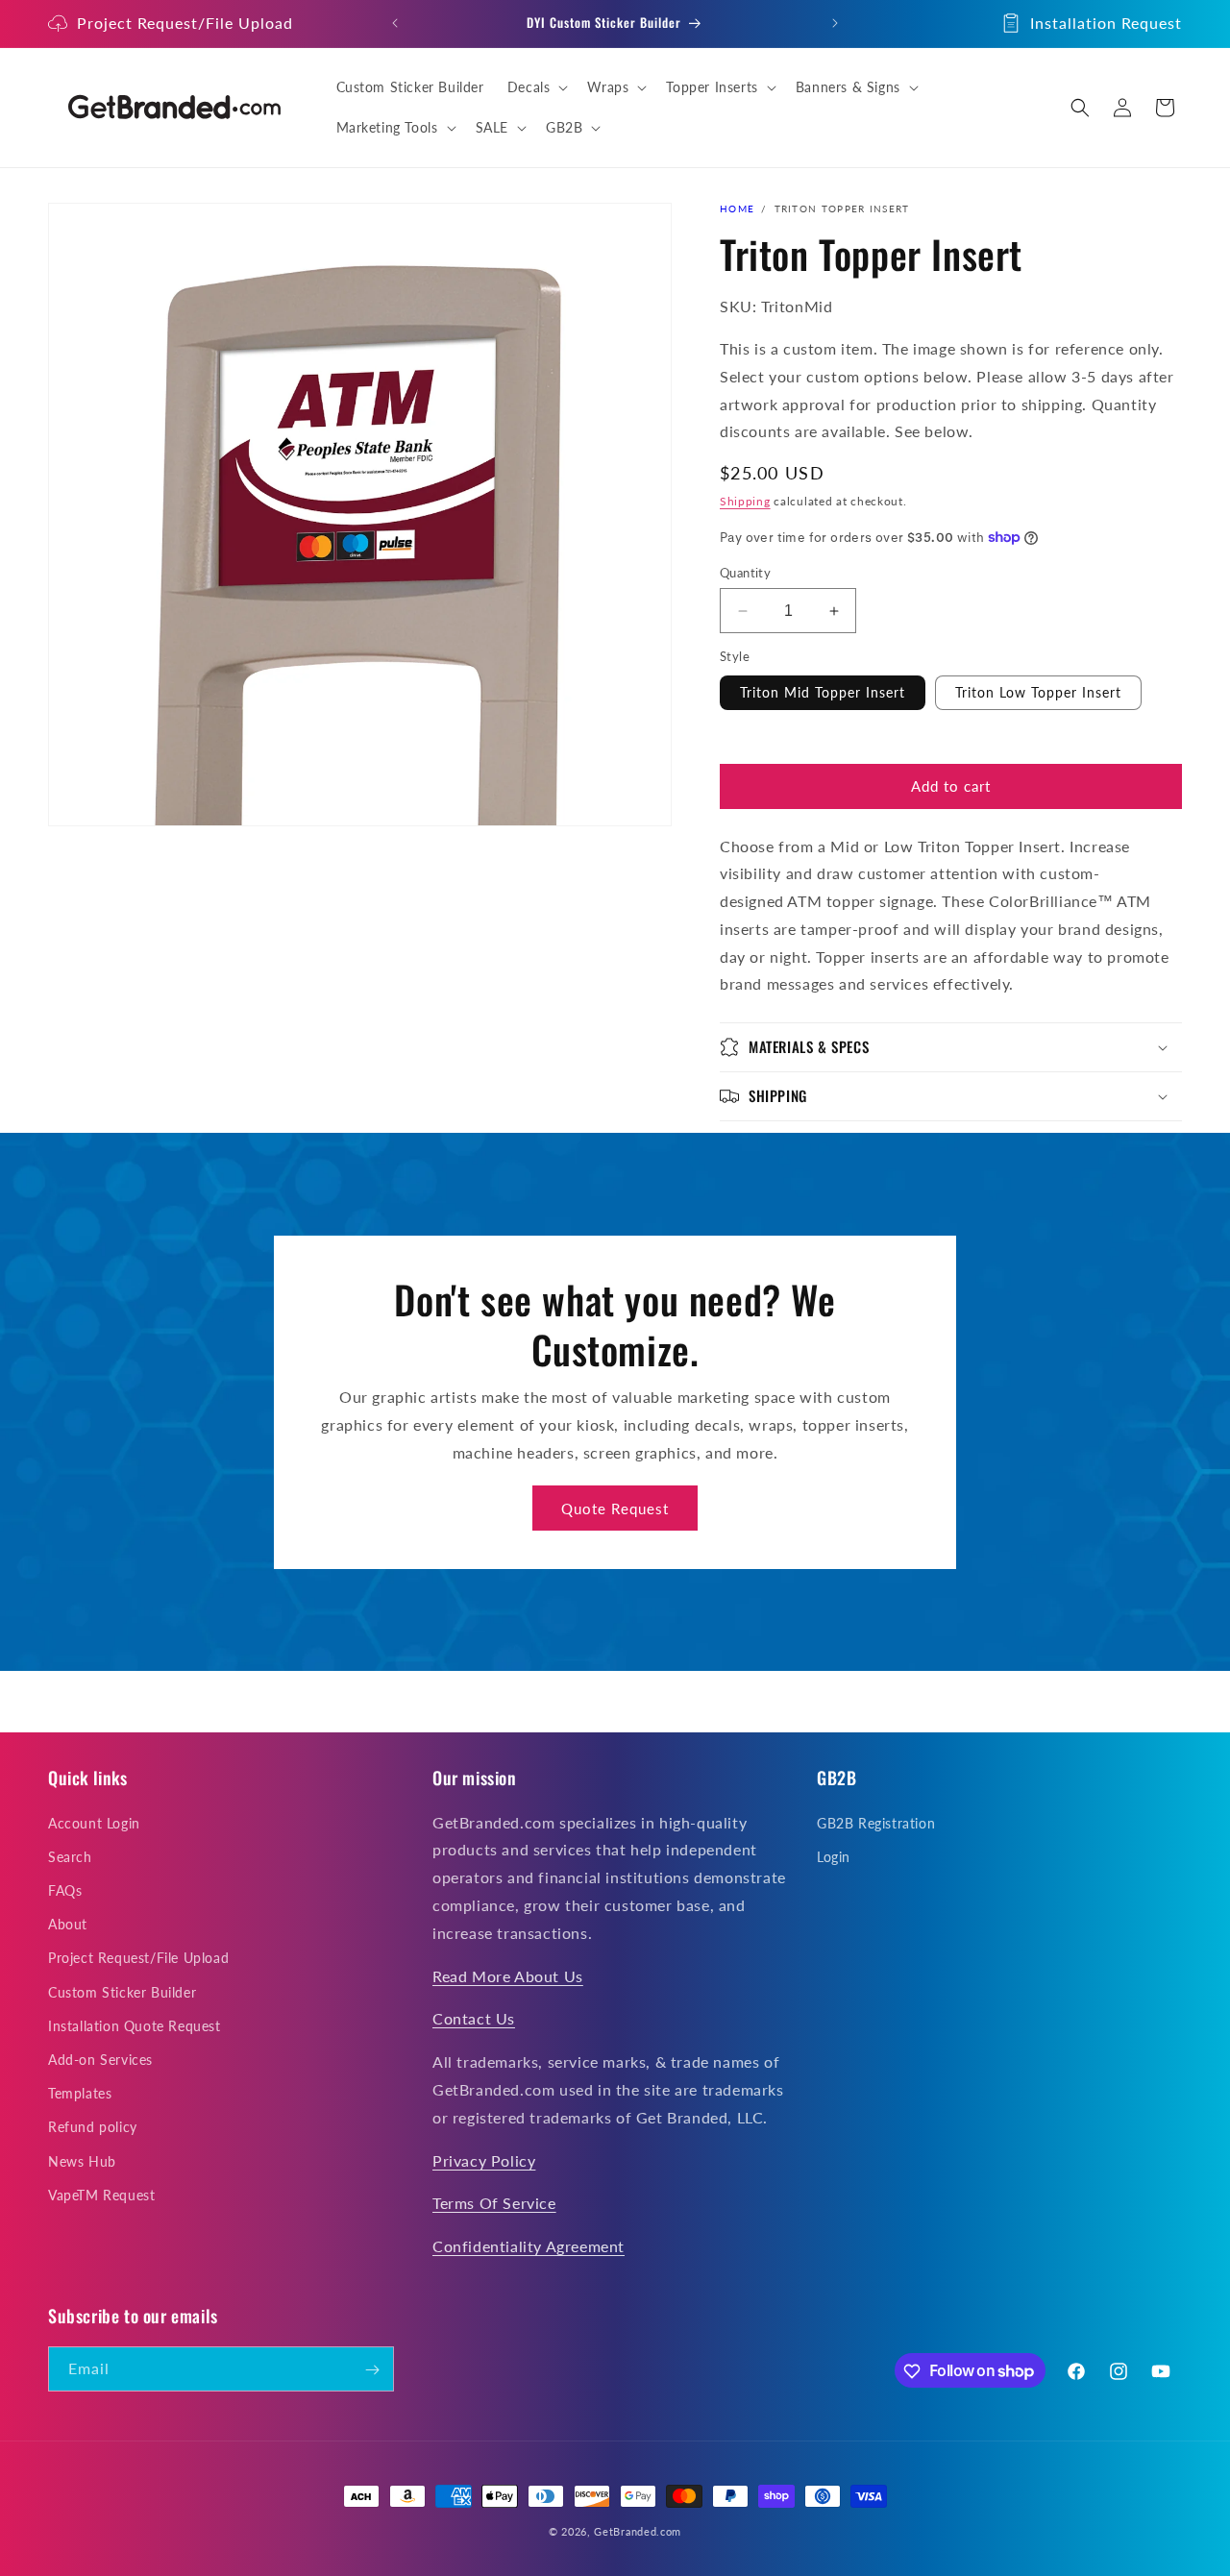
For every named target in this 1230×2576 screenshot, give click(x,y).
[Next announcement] (835, 23)
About (68, 1924)
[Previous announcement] (395, 23)
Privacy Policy (484, 2160)
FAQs (65, 1890)
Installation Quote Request (135, 2026)
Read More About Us (508, 1976)
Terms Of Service (494, 2204)
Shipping (745, 501)
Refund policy (93, 2128)
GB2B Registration (876, 1823)
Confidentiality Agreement (529, 2246)
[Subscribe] (372, 2370)
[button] (536, 87)
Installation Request (1106, 23)
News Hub (82, 2161)
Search (70, 1857)
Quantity (745, 573)
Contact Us (474, 2019)
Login (834, 1857)
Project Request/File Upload (185, 23)
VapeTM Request (101, 2195)
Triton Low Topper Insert (1038, 692)
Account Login (94, 1823)
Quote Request (615, 1508)
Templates (80, 2093)
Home (737, 209)
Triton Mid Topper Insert (823, 692)
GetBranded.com (638, 2531)
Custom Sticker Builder (122, 1992)
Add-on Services (100, 2060)
